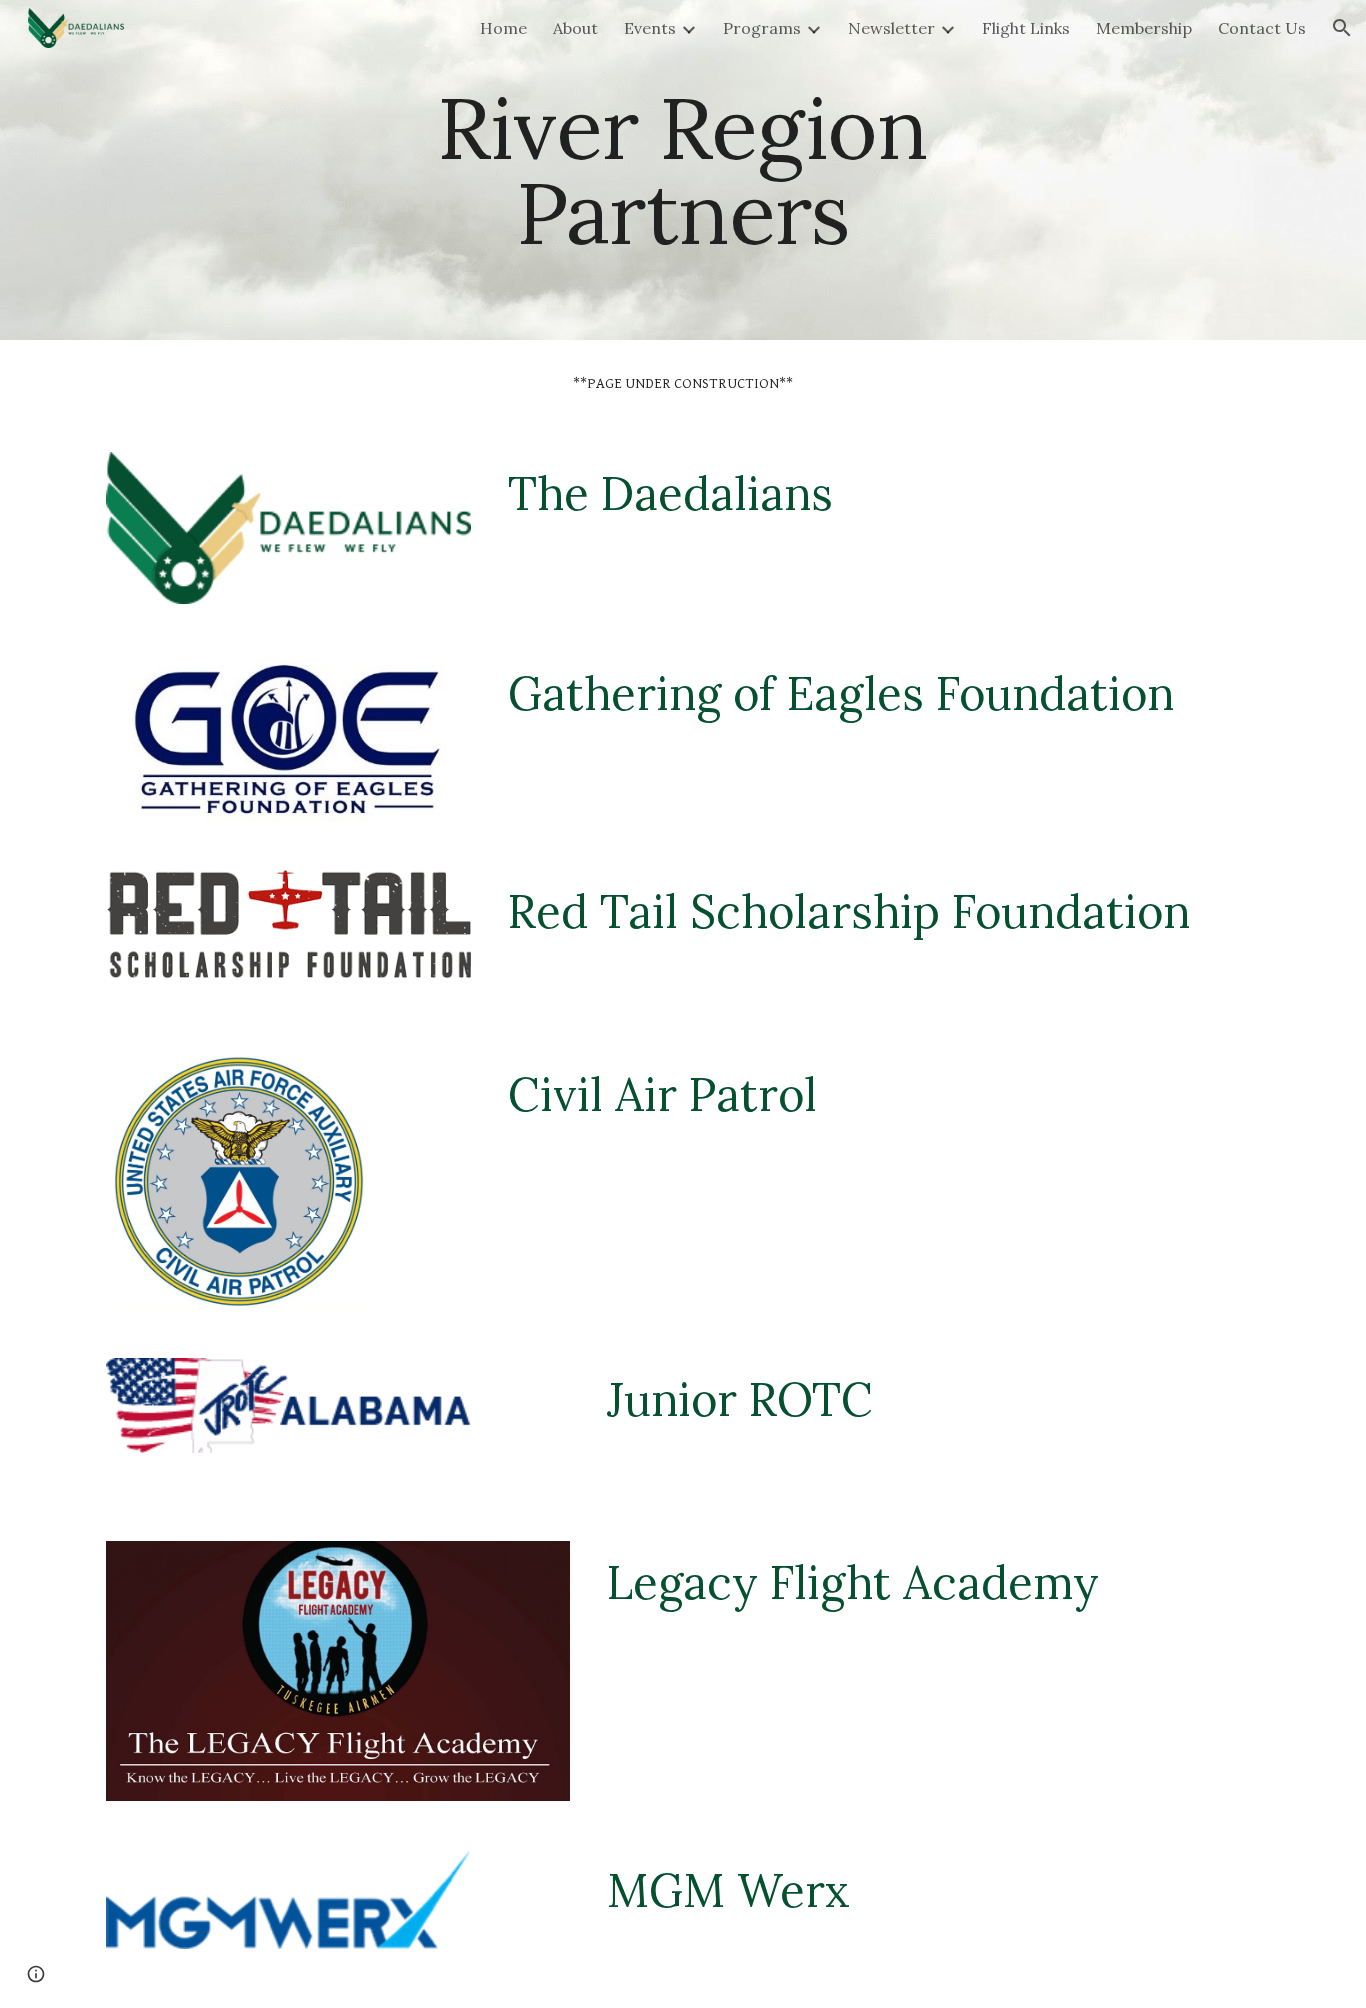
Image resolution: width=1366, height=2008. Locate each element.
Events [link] (650, 28)
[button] (1342, 28)
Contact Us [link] (1262, 28)
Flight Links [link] (1026, 28)
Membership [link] (1144, 28)
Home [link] (503, 28)
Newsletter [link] (891, 28)
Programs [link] (762, 28)
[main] (683, 170)
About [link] (575, 28)
